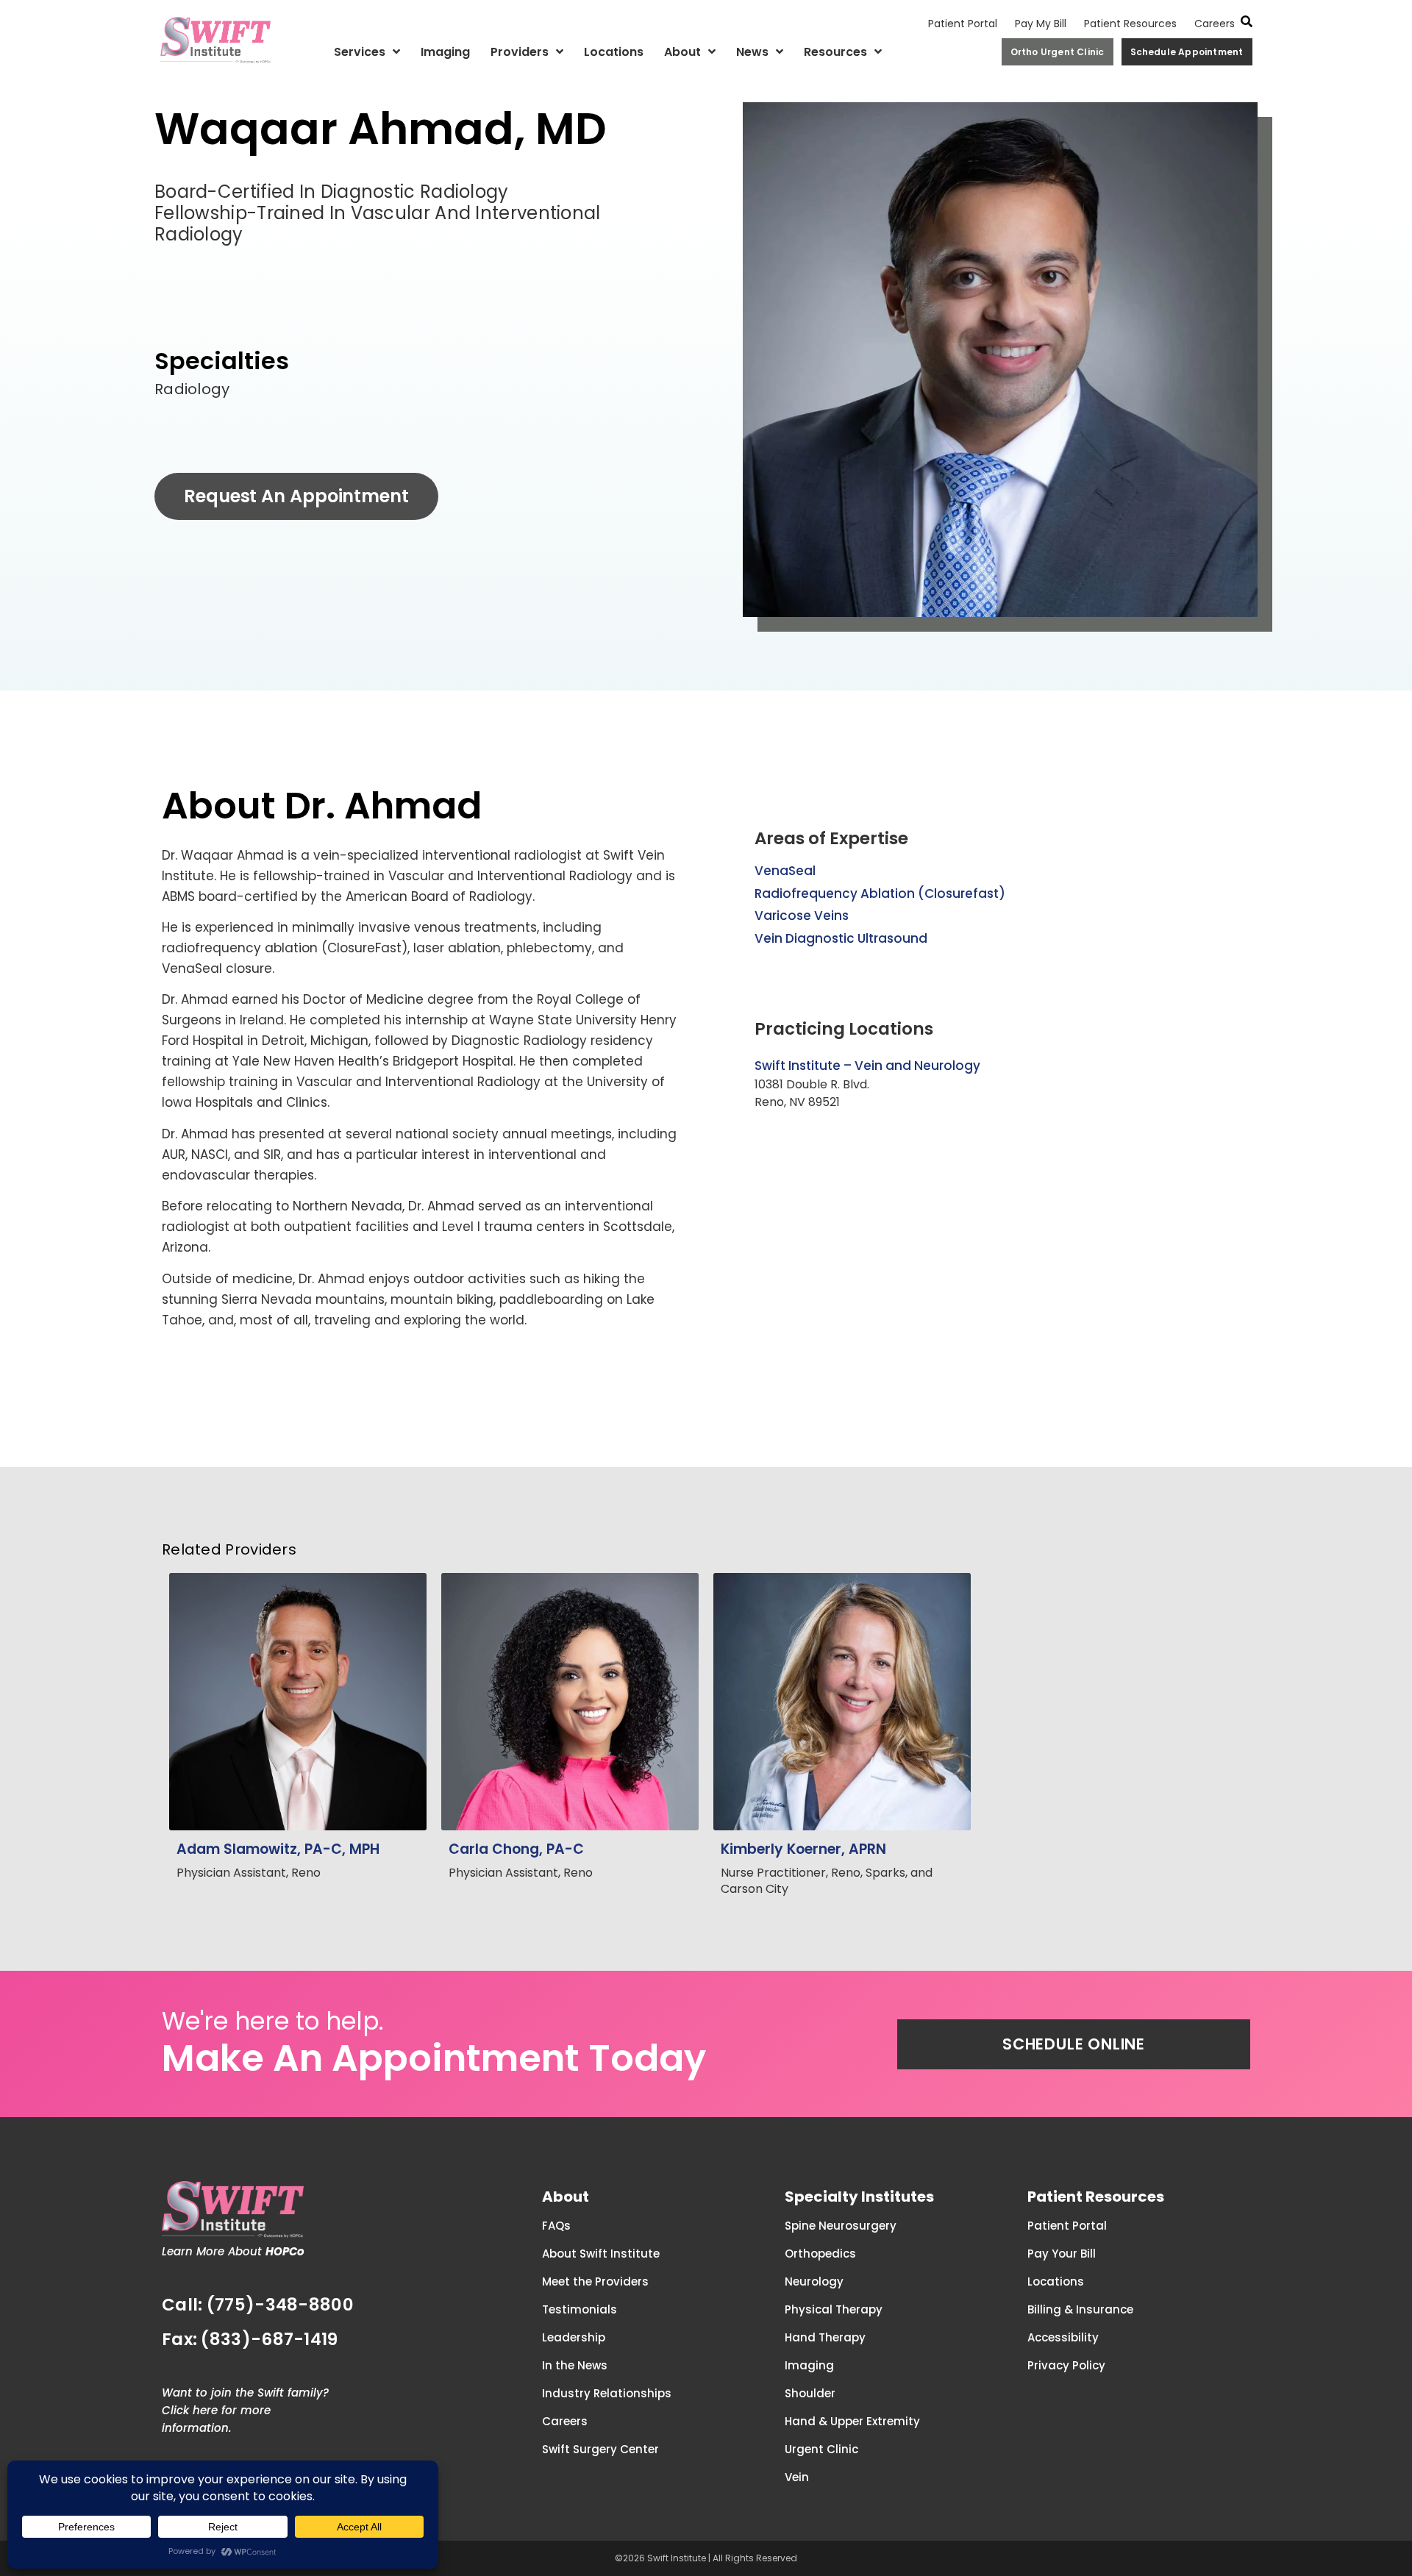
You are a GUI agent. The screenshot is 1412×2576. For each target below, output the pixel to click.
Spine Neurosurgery (841, 2226)
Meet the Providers (595, 2281)
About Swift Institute (601, 2254)
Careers (1215, 24)
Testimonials (580, 2309)
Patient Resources (1130, 24)
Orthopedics (820, 2254)
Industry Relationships (607, 2393)
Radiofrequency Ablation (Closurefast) (880, 893)
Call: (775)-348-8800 (258, 2305)
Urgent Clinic (821, 2449)
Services (360, 52)
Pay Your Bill (1062, 2254)
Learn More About (233, 2251)
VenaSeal (785, 871)
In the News (575, 2365)
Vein (797, 2477)
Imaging (445, 52)
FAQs (556, 2226)
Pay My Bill (1041, 24)
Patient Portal (963, 24)
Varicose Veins (802, 916)
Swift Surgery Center (600, 2449)
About (682, 52)
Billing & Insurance (1080, 2309)
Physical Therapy (834, 2309)
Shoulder (810, 2393)
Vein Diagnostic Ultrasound (841, 938)
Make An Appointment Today (434, 2058)
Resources (835, 52)
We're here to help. (272, 2021)
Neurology (814, 2281)
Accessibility (1063, 2337)
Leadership (574, 2337)
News (752, 52)
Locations (614, 52)
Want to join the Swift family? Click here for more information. (245, 2410)
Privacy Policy (1066, 2365)
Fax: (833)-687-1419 (250, 2339)
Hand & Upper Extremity (852, 2421)
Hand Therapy (825, 2337)
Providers (520, 52)
